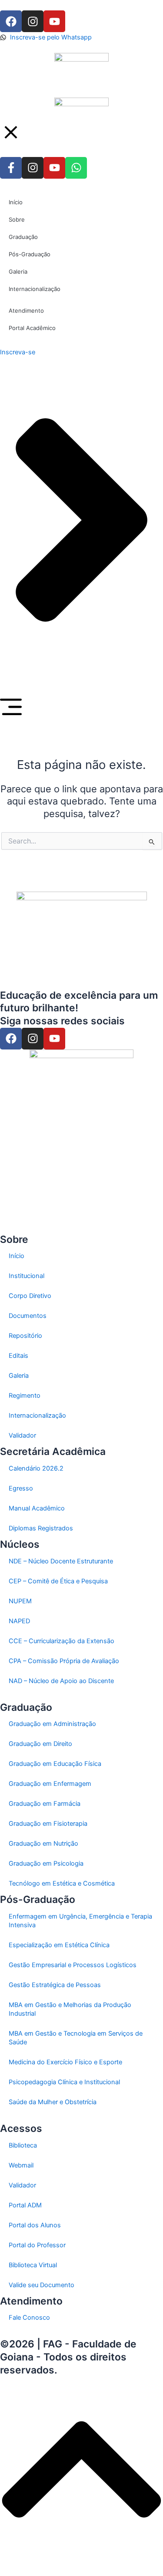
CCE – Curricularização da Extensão (62, 1641)
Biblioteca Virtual (33, 2265)
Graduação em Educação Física (55, 1764)
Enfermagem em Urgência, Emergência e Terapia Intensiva (80, 1921)
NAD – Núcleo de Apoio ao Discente (61, 1681)
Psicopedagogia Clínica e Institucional (64, 2082)
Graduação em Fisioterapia (48, 1824)
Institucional (27, 1276)
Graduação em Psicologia (46, 1863)
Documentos (28, 1316)
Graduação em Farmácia (45, 1804)
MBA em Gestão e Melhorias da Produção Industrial (70, 2009)
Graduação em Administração (52, 1724)
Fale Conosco (29, 2318)
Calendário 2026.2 (36, 1468)
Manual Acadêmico (37, 1508)
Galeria (19, 1376)
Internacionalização (37, 1415)
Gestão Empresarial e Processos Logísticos (73, 1965)
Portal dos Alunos (35, 2225)
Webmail (21, 2165)
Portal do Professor (37, 2245)
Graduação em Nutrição (43, 1844)
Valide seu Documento (42, 2285)
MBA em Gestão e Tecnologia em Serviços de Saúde (76, 2038)
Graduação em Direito (40, 1744)
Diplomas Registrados (41, 1528)
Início (17, 1256)
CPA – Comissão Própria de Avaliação (64, 1661)
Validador (22, 1435)
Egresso (21, 1488)
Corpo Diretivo (30, 1296)
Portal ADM (25, 2205)
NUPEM (20, 1601)
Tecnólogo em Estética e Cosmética (62, 1883)
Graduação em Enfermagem (50, 1784)
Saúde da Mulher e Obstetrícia (53, 2102)
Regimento (25, 1396)
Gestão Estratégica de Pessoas (55, 1985)
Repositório (25, 1336)
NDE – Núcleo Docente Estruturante (61, 1561)
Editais (18, 1356)
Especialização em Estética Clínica (59, 1945)
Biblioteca (23, 2145)
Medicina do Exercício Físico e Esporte (65, 2062)
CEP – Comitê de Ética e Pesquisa (58, 1581)
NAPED (19, 1621)
